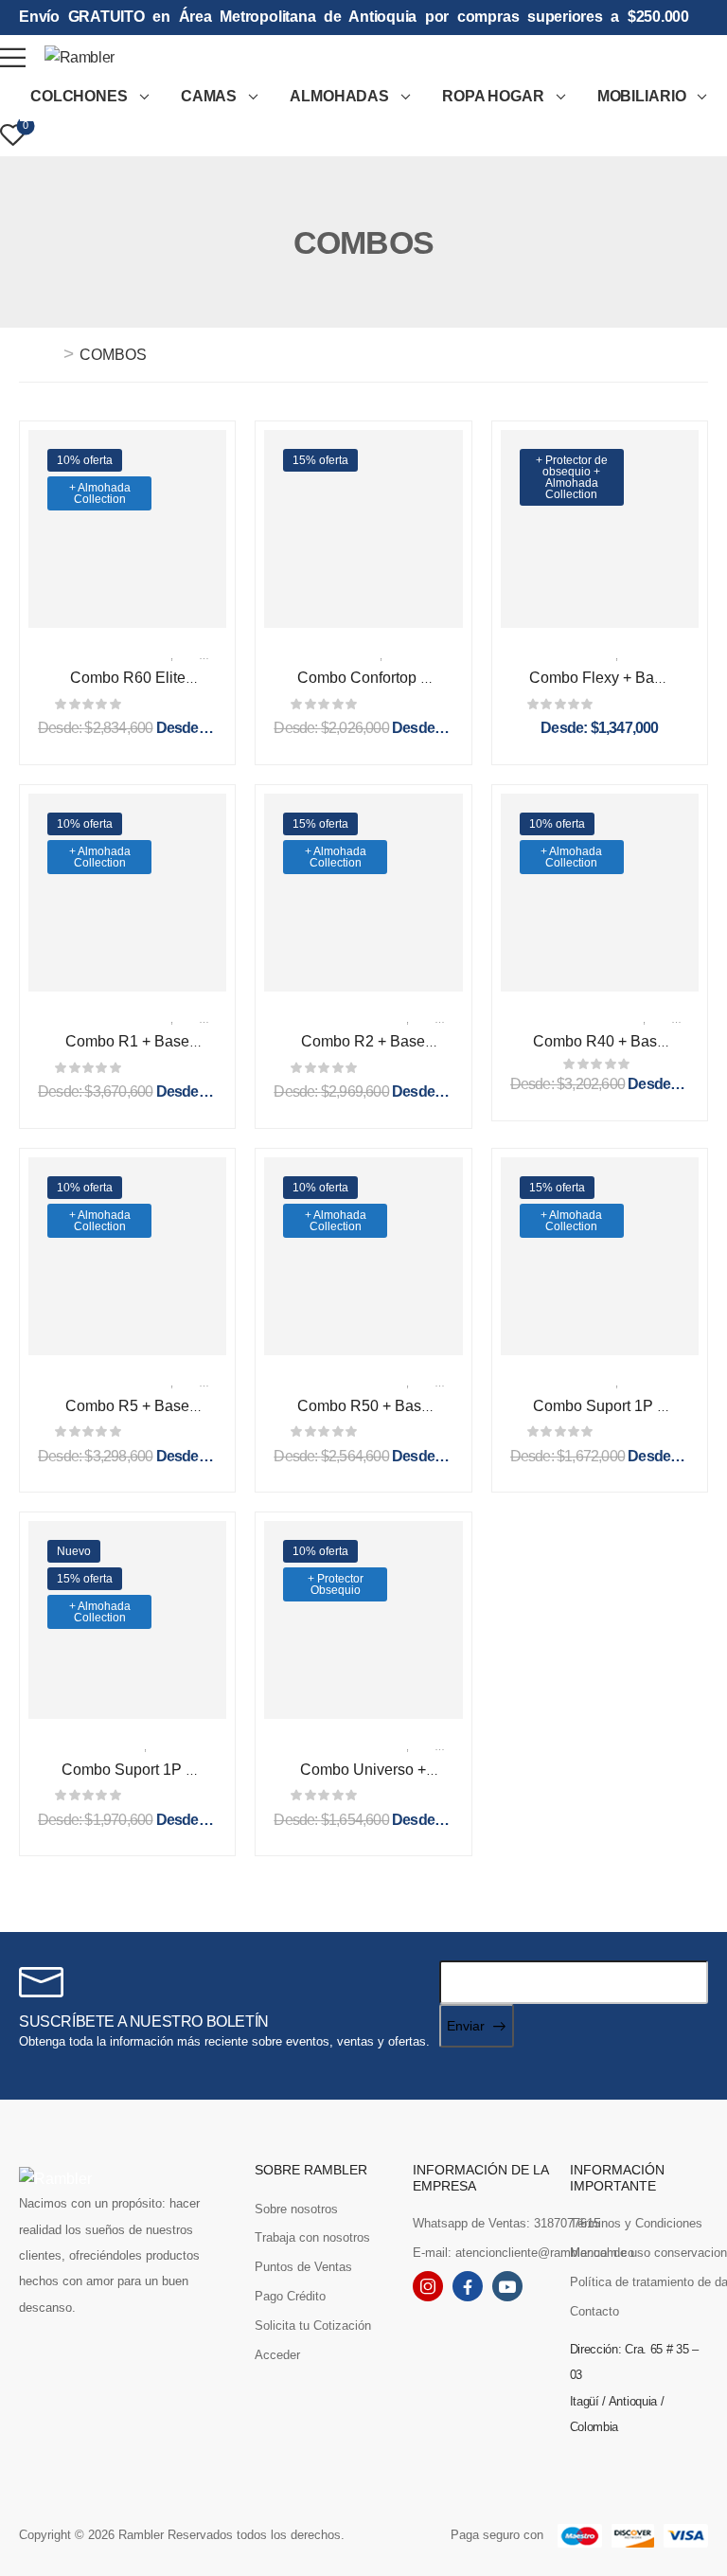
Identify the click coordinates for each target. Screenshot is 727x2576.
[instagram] (428, 2286)
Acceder (277, 2355)
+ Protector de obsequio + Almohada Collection (572, 477)
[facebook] (468, 2286)
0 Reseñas (164, 704)
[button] (13, 57)
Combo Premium (104, 654)
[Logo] (80, 57)
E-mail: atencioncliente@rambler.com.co (482, 2253)
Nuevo (74, 1551)
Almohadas (339, 96)
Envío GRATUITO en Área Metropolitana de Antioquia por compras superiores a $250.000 (354, 17)
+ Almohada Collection (100, 493)
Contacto (594, 2311)
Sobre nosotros (296, 2209)
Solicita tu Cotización (313, 2326)
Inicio (39, 355)
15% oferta (320, 460)
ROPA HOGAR (493, 96)
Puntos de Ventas (303, 2267)
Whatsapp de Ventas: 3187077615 (482, 2223)
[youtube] (507, 2286)
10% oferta (85, 460)
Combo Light (327, 654)
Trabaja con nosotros (312, 2237)
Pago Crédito (290, 2296)
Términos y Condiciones (636, 2223)
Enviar (466, 2026)
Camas (209, 96)
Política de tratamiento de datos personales (639, 2282)
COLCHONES (79, 96)
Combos (210, 654)
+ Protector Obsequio (336, 1584)
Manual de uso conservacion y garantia (639, 2253)
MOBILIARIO (642, 96)
